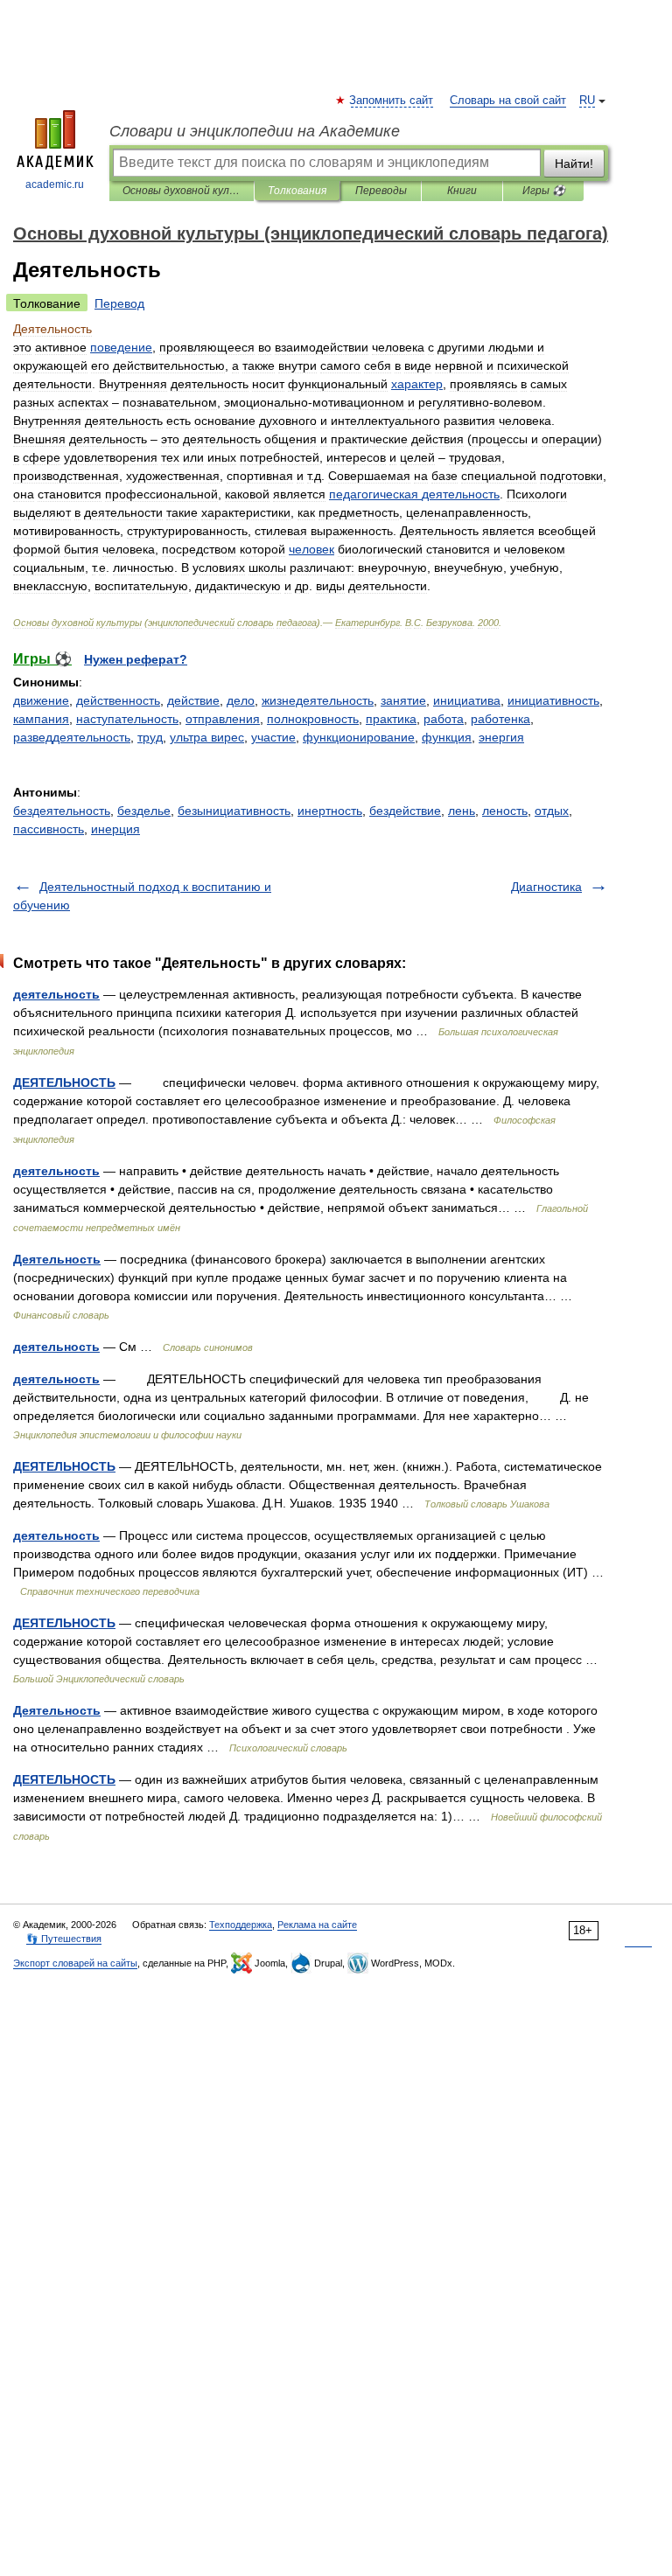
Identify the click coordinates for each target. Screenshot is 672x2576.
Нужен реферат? (136, 659)
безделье (144, 811)
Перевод (119, 303)
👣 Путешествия (64, 1939)
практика (391, 719)
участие (273, 737)
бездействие (405, 811)
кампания (41, 719)
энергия (501, 737)
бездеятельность (62, 811)
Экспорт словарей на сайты (75, 1963)
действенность (118, 700)
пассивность (49, 829)
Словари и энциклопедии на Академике (255, 131)
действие (193, 700)
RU (587, 101)
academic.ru (55, 184)
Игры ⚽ (544, 191)
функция (447, 737)
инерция (115, 829)
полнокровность (313, 719)
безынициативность (234, 811)
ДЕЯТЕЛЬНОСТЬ (64, 1083)
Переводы (381, 191)
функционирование (359, 737)
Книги (462, 191)
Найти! (574, 164)
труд (150, 737)
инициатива (467, 700)
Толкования (297, 191)
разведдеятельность (72, 737)
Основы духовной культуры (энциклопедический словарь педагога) (182, 191)
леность (505, 811)
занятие (403, 700)
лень (462, 811)
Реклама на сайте (317, 1925)
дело (241, 700)
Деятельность (57, 1259)
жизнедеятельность (318, 700)
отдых (552, 811)
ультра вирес (207, 737)
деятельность (56, 994)
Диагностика (546, 887)
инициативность (553, 700)
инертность (330, 811)
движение (41, 700)
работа (444, 719)
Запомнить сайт (392, 101)
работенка (500, 719)
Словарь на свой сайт (508, 101)
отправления (223, 719)
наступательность (127, 719)
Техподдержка (241, 1925)
